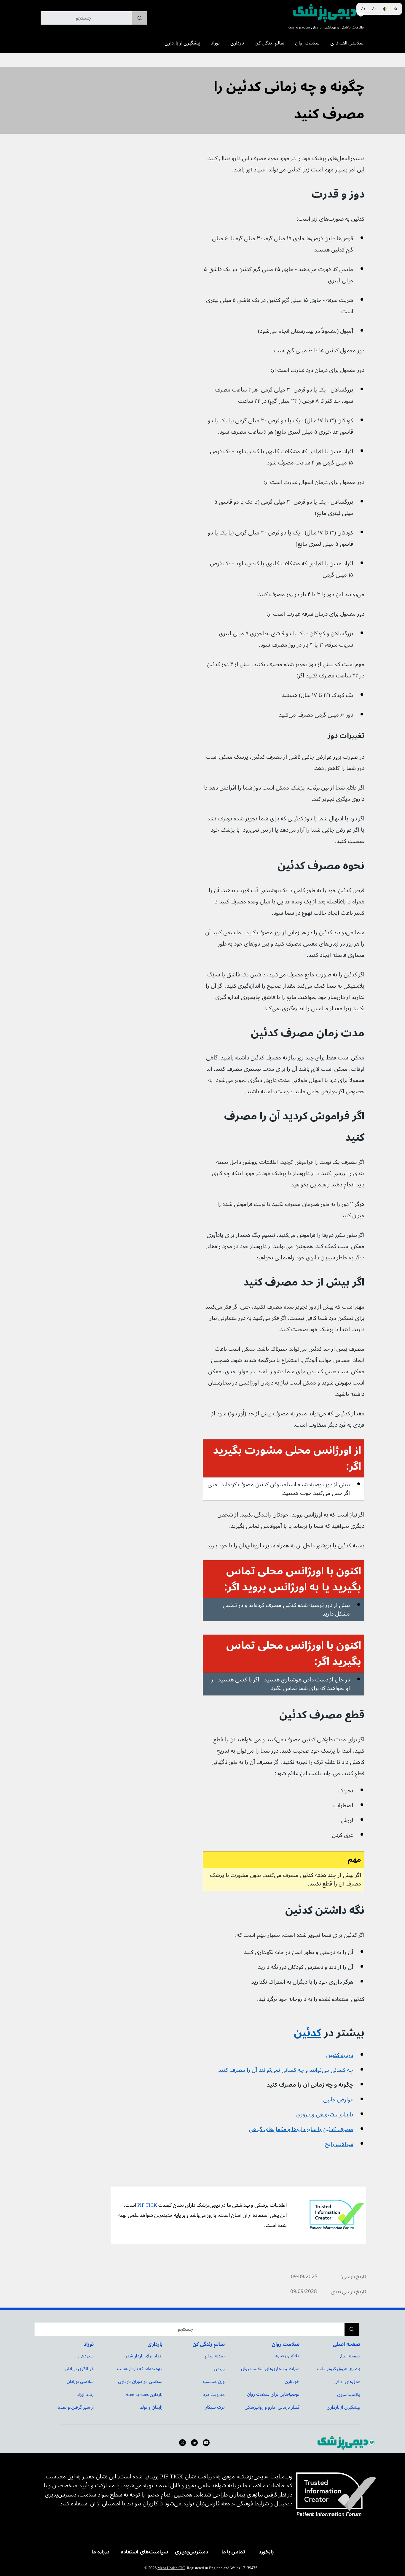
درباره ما (101, 2552)
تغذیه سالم (215, 2356)
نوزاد (89, 2344)
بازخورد (266, 2552)
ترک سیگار (215, 2407)
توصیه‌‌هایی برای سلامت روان (273, 2394)
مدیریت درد (214, 2394)
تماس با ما (233, 2552)
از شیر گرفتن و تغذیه (75, 2407)
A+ (363, 9)
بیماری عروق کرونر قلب (339, 2369)
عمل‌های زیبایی (347, 2382)
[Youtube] (206, 2443)
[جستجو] (140, 18)
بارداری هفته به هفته (144, 2394)
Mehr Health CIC (171, 2568)
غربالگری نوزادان (79, 2369)
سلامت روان (286, 2344)
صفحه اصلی (346, 2344)
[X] (182, 2443)
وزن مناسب (214, 2381)
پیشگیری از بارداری (343, 2407)
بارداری (155, 2344)
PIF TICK (147, 2205)
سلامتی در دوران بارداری (140, 2381)
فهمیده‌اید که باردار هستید (139, 2369)
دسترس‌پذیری (191, 2552)
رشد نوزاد (85, 2394)
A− (374, 9)
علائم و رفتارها (287, 2356)
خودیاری (292, 2381)
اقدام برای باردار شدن (143, 2356)
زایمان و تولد (151, 2407)
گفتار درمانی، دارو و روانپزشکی (272, 2407)
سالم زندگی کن (209, 2344)
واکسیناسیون (349, 2394)
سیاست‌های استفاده (144, 2552)
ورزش (219, 2369)
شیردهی (86, 2356)
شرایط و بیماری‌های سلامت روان (270, 2369)
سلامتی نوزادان (80, 2381)
